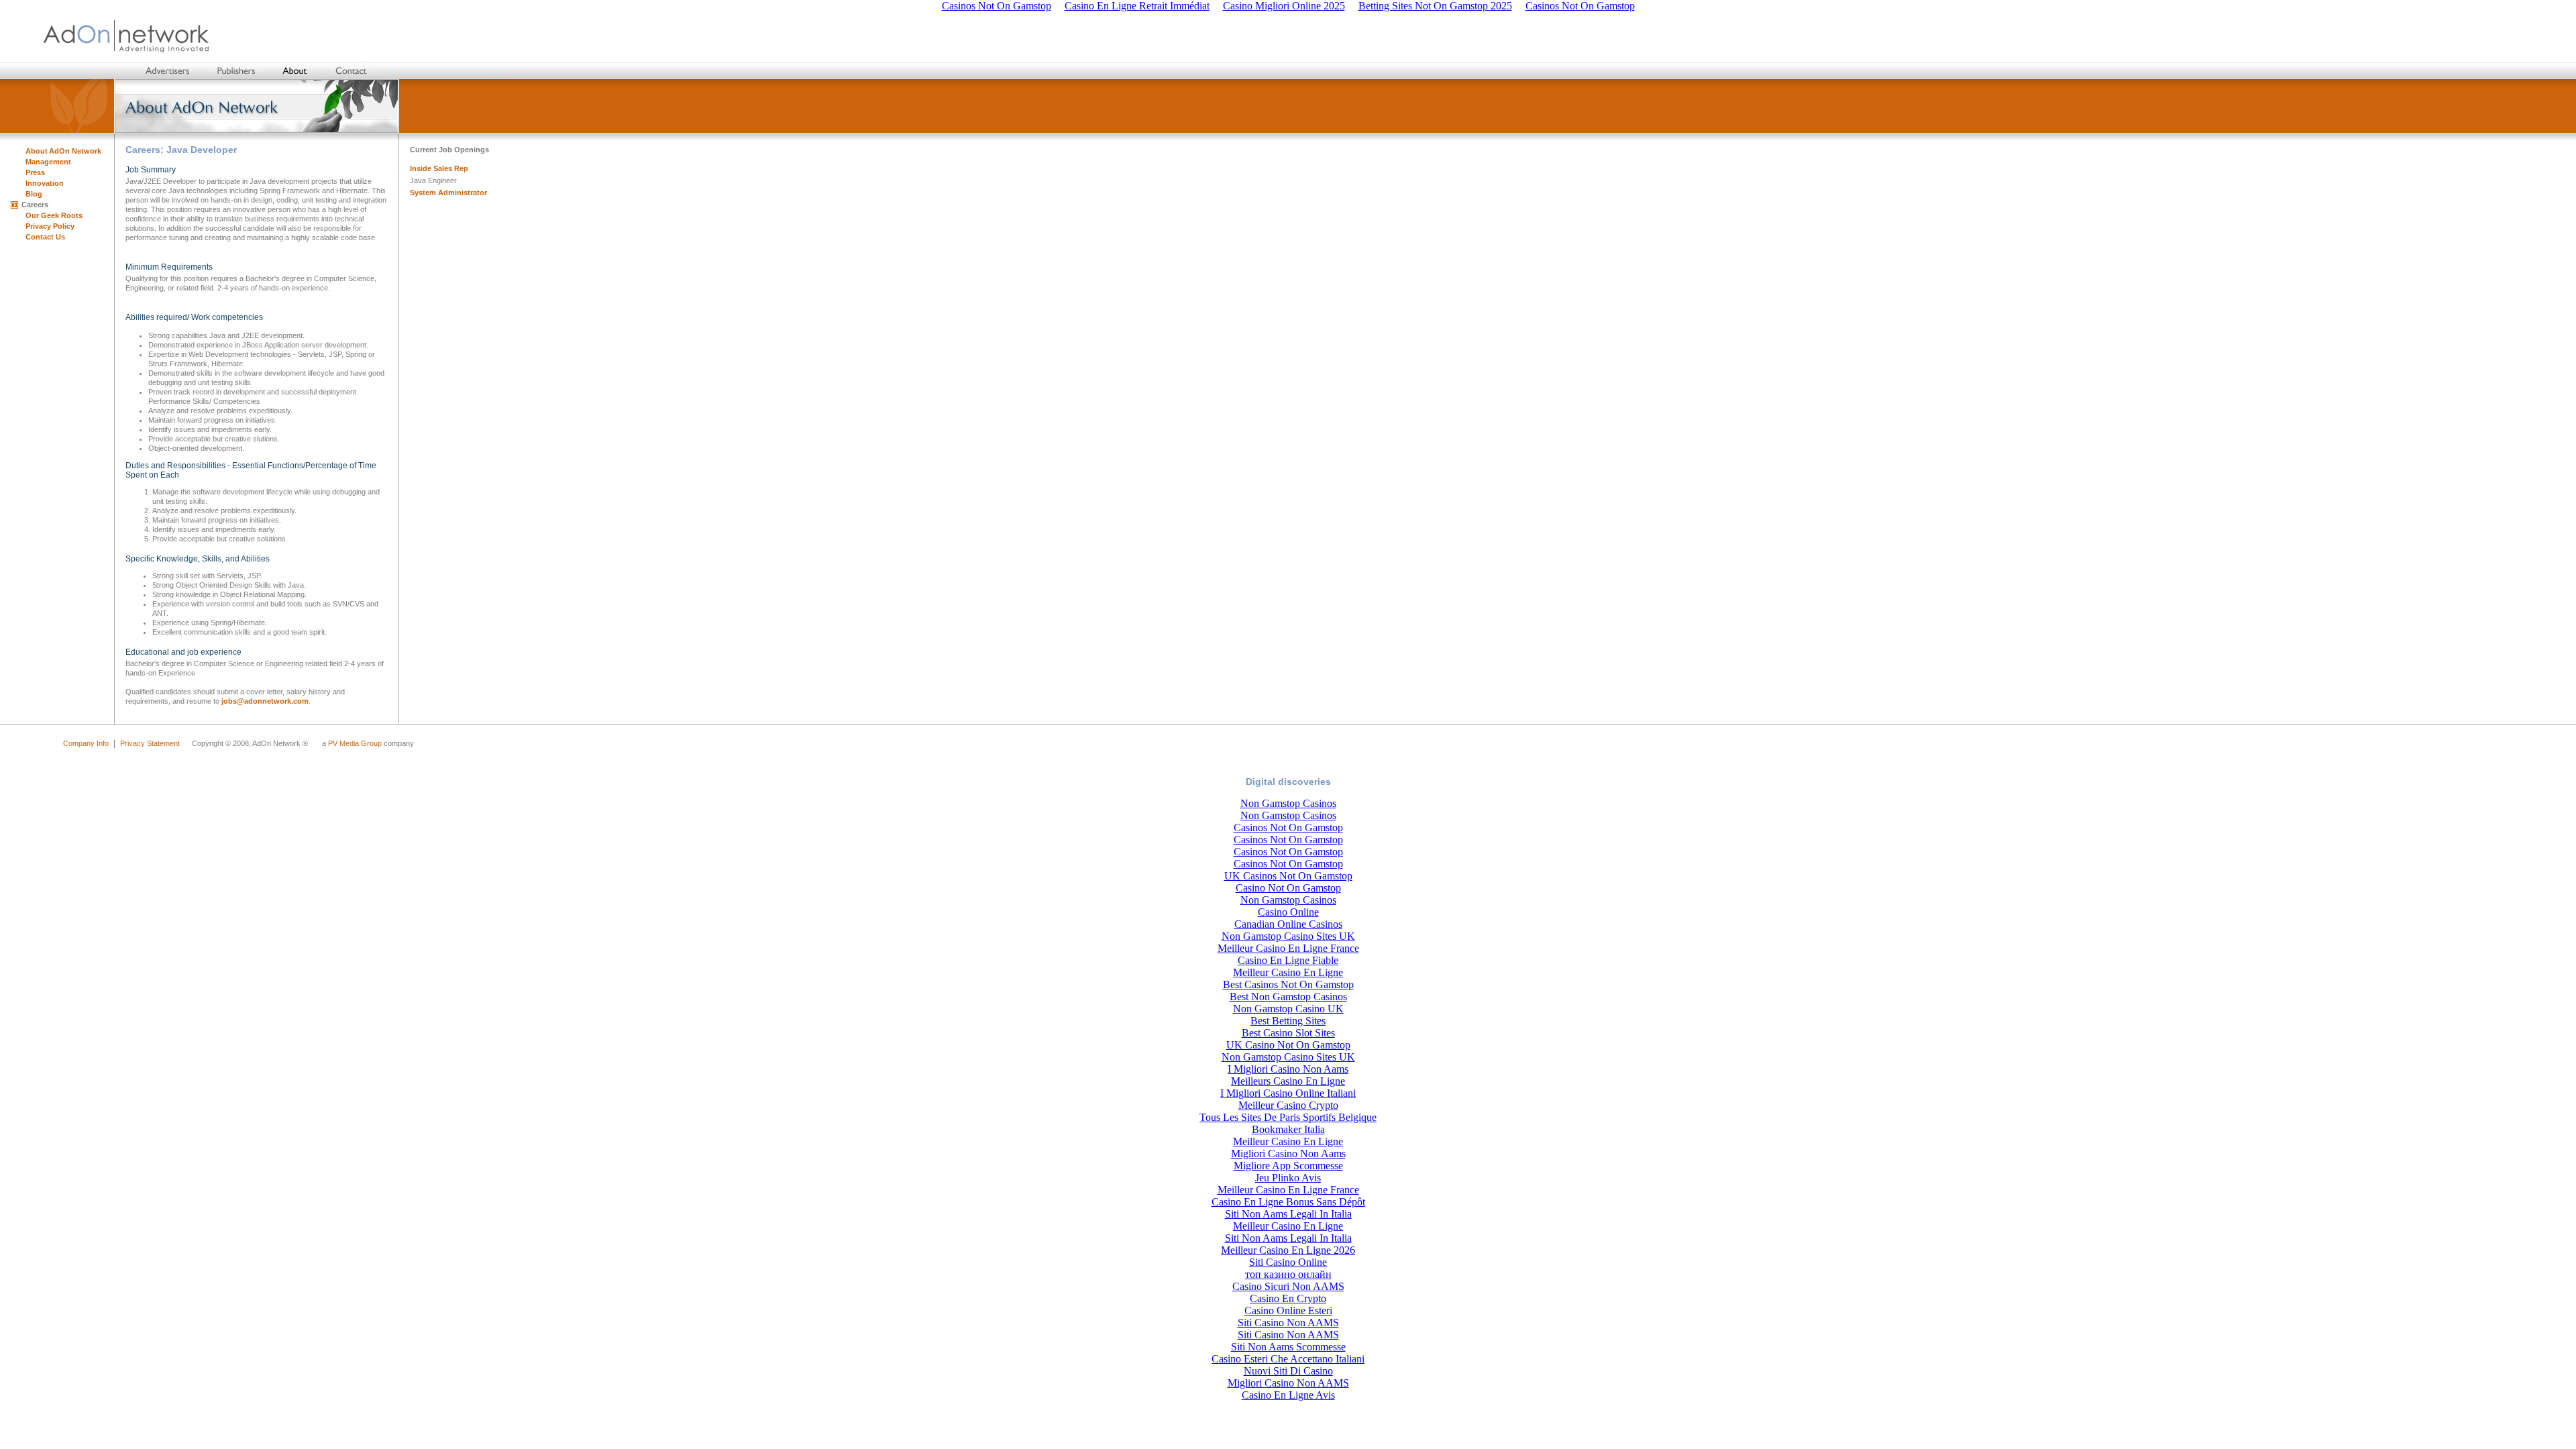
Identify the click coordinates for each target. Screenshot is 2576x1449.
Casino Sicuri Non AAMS (1288, 1286)
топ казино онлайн (1288, 1274)
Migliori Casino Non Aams (1288, 1153)
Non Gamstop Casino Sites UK (1288, 936)
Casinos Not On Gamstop (1288, 827)
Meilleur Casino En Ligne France (1288, 948)
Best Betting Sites (1288, 1021)
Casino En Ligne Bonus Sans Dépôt (1288, 1202)
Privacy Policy (50, 226)
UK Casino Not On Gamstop (1288, 1045)
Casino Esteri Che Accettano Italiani (1288, 1359)
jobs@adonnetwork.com (265, 701)
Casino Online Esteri (1288, 1310)
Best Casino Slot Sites (1288, 1033)
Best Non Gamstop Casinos (1288, 997)
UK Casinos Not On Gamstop (1288, 876)
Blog (34, 194)
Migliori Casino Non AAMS (1288, 1383)
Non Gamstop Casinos (1288, 803)
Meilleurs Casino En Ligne (1288, 1081)
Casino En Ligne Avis (1288, 1395)
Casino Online (1288, 912)
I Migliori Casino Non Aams (1288, 1069)
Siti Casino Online (1288, 1262)
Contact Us (45, 237)
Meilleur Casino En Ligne (1288, 972)
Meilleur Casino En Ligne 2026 (1288, 1250)
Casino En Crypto (1288, 1298)
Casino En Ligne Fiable (1288, 960)
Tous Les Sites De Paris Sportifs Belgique (1288, 1117)
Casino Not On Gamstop (1288, 888)
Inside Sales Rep (439, 168)
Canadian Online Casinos (1288, 924)
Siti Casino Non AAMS (1288, 1323)
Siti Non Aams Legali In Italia (1288, 1214)
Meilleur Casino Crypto (1288, 1105)
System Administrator (448, 193)
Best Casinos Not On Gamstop (1288, 984)
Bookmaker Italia (1288, 1129)
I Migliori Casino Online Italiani (1288, 1093)
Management (48, 162)
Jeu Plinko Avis (1288, 1178)
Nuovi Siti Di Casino (1288, 1371)
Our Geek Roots (54, 215)
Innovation (45, 183)
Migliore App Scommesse (1288, 1166)
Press (35, 172)
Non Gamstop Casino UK (1288, 1009)
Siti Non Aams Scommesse (1288, 1347)
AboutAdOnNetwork (63, 151)
